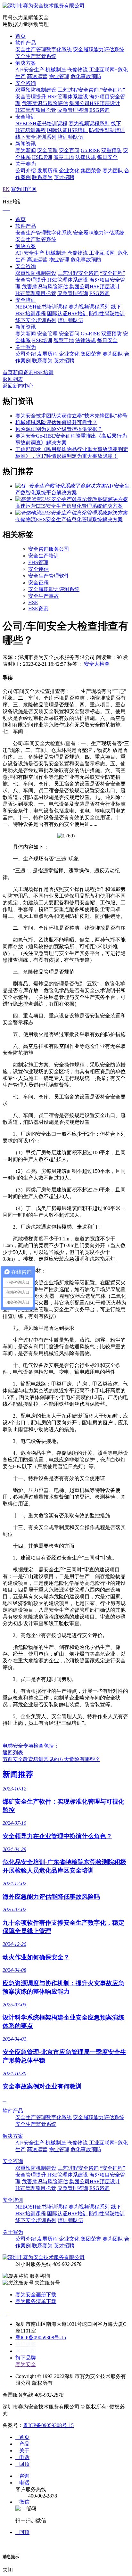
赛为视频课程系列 (89, 123)
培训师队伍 (70, 137)
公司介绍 (26, 171)
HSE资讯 (38, 609)
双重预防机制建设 (36, 90)
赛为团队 (113, 171)
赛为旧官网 (24, 189)
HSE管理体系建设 (68, 97)
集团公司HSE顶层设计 (95, 103)
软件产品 (26, 43)
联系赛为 (42, 177)
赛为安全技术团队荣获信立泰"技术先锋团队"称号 (71, 416)
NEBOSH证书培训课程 (41, 123)
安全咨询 (26, 83)
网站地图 (26, 2351)
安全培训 (26, 117)
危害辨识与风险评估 (45, 103)
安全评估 (38, 569)
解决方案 (26, 63)
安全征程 (38, 583)
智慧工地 (64, 157)
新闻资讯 (26, 144)
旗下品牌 (28, 2358)
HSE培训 (42, 157)
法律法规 (86, 157)
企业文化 (69, 171)
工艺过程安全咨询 (78, 90)
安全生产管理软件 (49, 576)
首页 (21, 36)
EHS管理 (38, 562)
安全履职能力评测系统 (54, 589)
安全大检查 (97, 664)
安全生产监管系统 (36, 56)
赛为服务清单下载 (36, 2301)
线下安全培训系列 (36, 137)
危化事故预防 (86, 76)
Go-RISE (90, 150)
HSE (33, 602)
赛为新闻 (26, 150)
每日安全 (107, 157)
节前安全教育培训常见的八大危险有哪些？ (51, 1759)
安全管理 (47, 150)
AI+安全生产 (30, 70)
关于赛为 (26, 164)
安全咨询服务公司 (49, 549)
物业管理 (59, 76)
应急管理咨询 (73, 110)
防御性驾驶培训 (107, 130)
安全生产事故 (44, 596)
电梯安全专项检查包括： (31, 1746)
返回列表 (13, 379)
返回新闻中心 (18, 386)
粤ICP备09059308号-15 (41, 2337)
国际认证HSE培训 (67, 130)
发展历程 (47, 171)
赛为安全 (26, 2364)
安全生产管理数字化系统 (44, 49)
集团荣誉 (91, 171)
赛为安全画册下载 (36, 2295)
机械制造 (56, 70)
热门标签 (26, 2344)
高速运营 (37, 76)
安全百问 (69, 150)
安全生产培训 (44, 556)
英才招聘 (64, 177)
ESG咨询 (99, 110)
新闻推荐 (18, 1774)
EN (6, 189)
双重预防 (111, 150)
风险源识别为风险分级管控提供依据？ (59, 429)
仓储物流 (78, 70)
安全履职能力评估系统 (99, 49)
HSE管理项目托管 (36, 110)
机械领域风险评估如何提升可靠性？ (56, 422)
